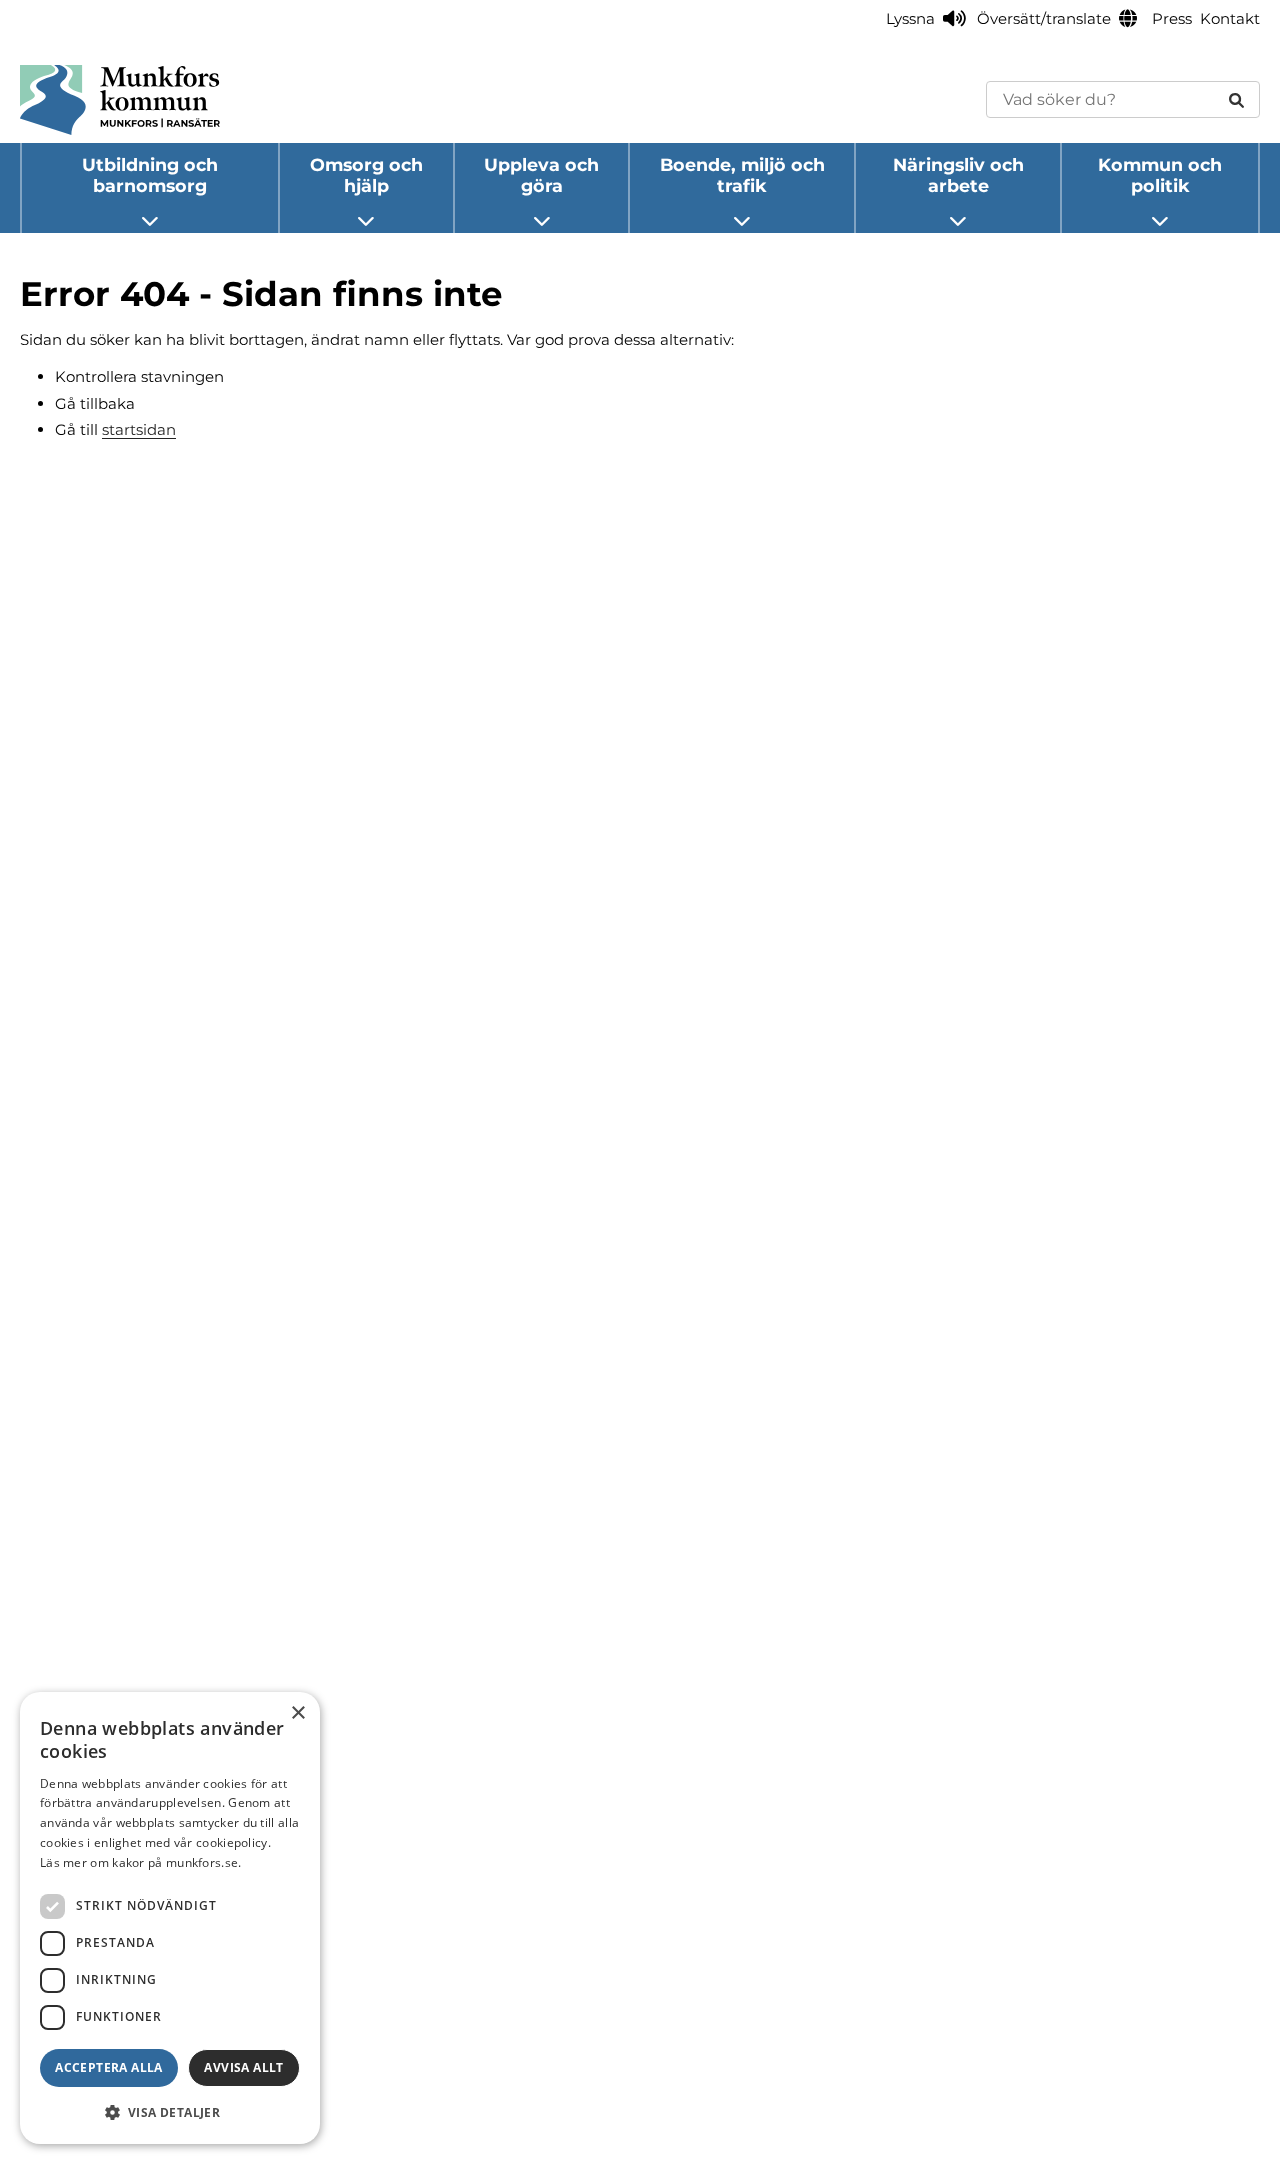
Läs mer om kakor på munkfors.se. (141, 1862)
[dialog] (170, 1918)
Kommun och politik (1160, 175)
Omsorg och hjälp (366, 175)
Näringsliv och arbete (958, 175)
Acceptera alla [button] (109, 2067)
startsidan (139, 429)
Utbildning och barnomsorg (150, 175)
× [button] (297, 1713)
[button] (170, 2112)
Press (1172, 18)
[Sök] (1236, 99)
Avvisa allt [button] (243, 2067)
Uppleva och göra (541, 175)
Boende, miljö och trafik (742, 175)
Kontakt (1230, 18)
